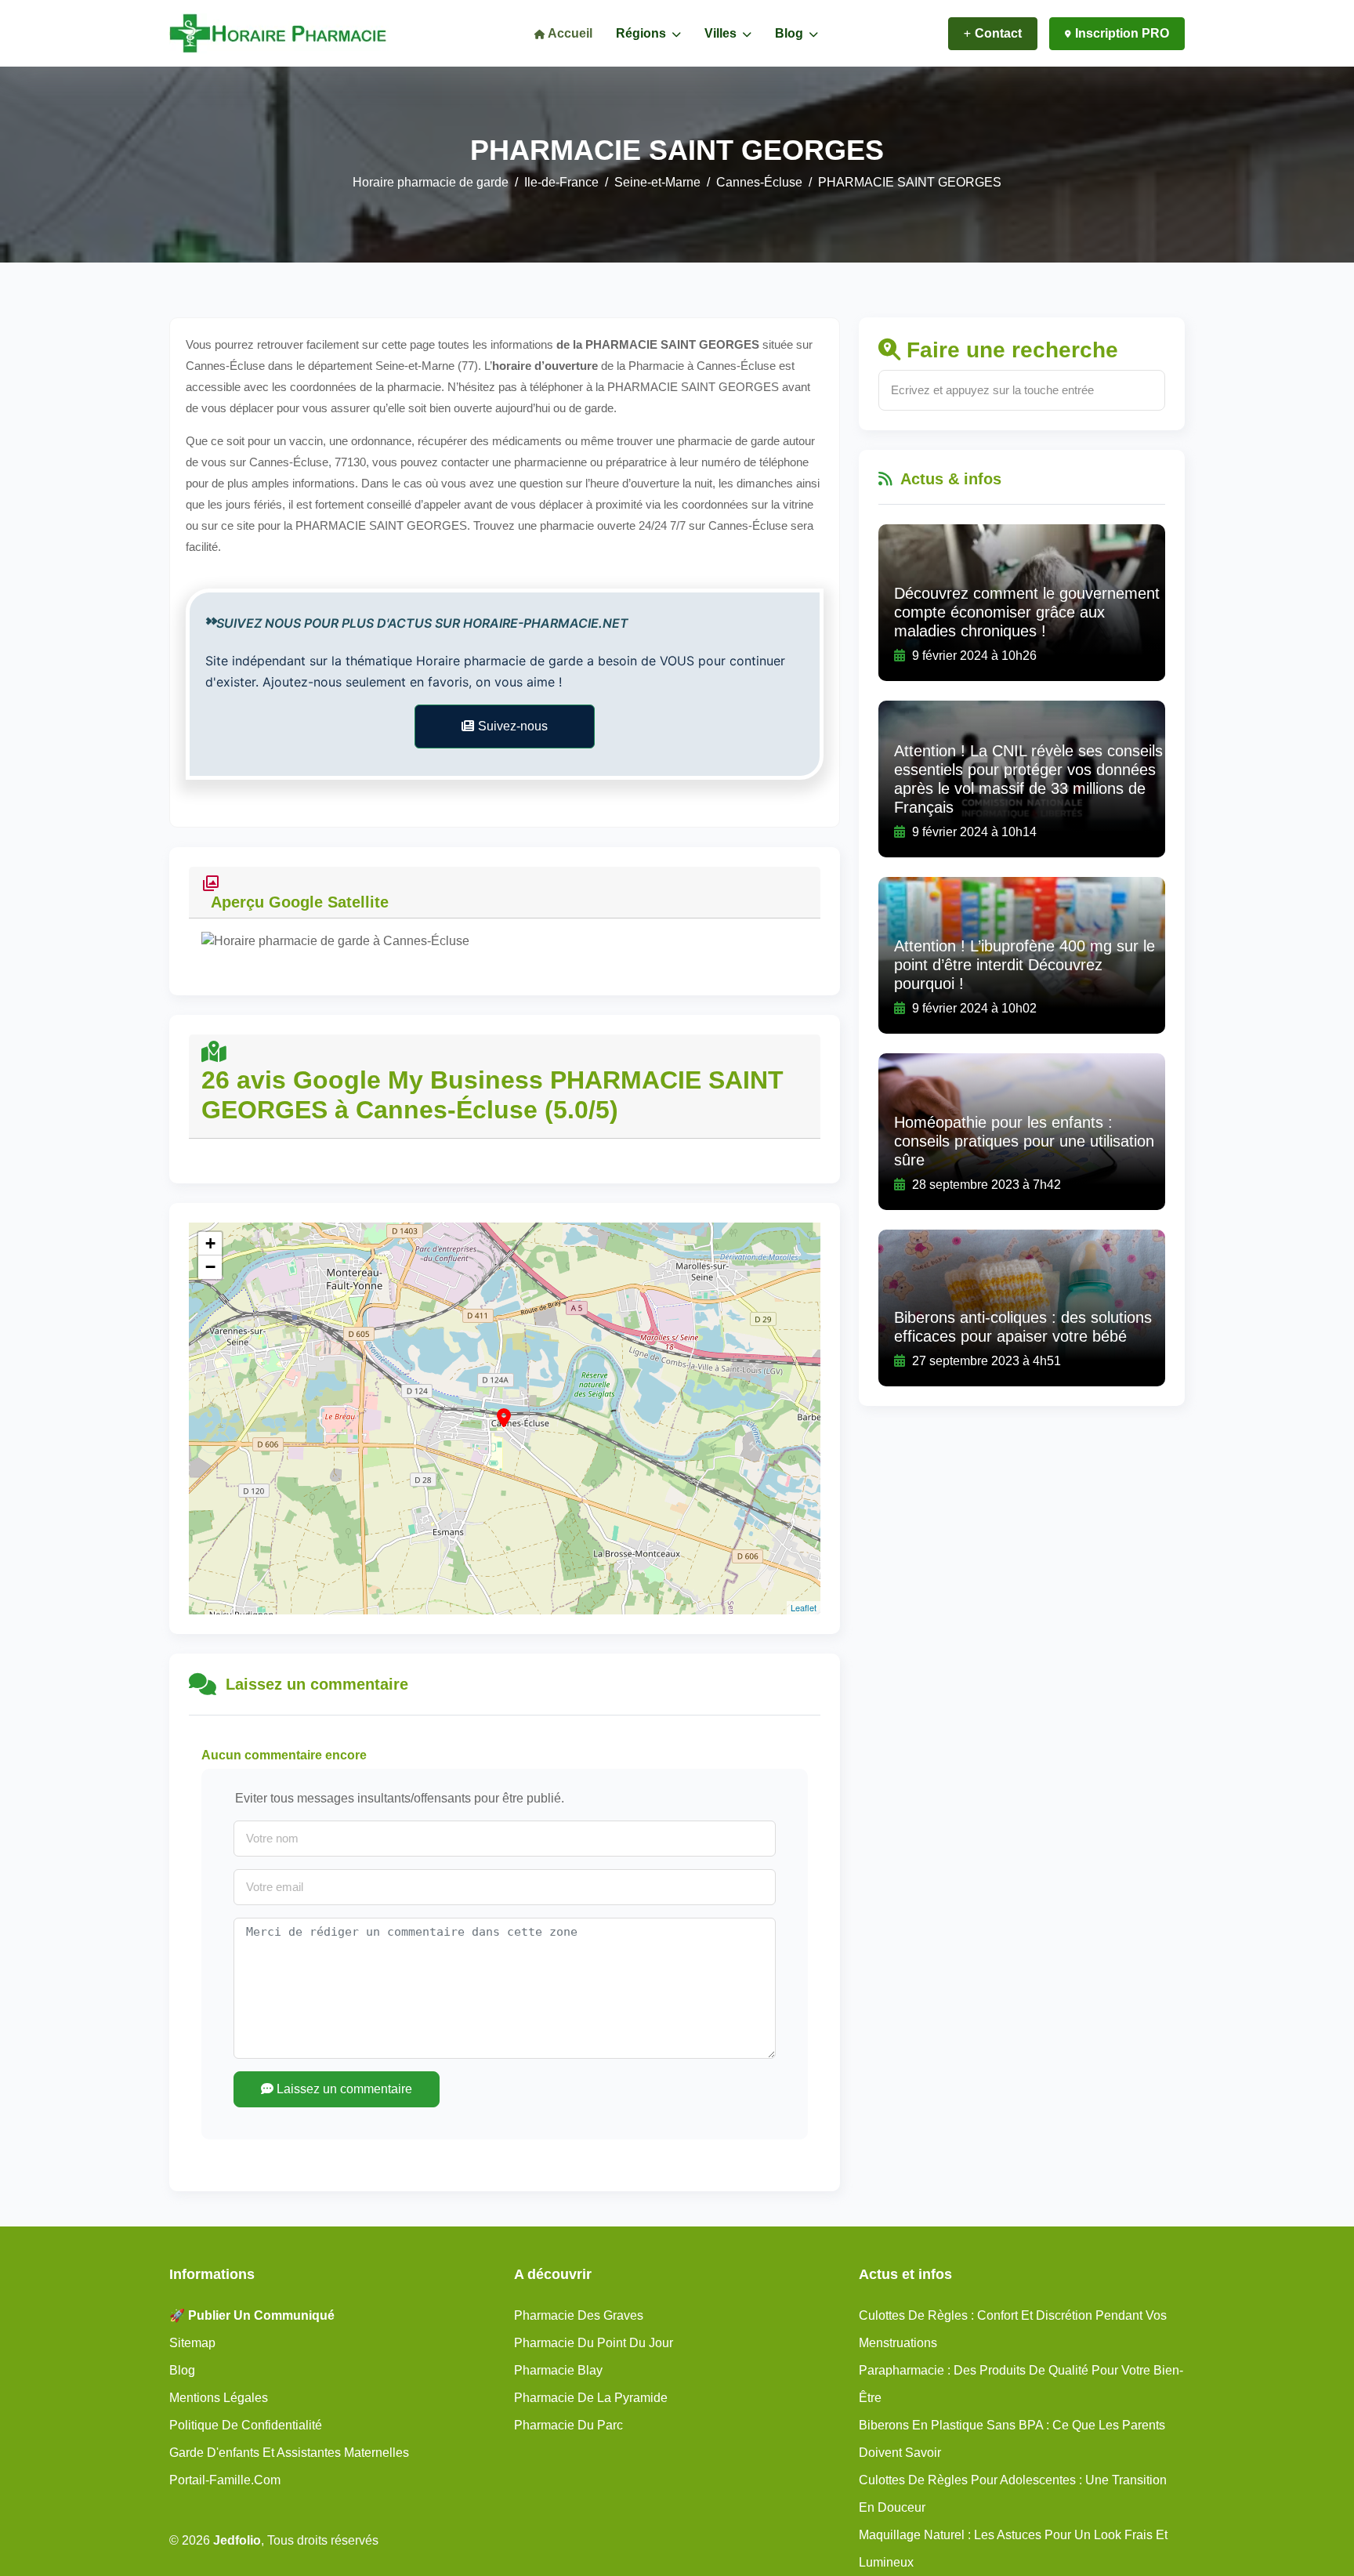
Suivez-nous (513, 726)
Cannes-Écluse (759, 182)
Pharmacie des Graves (579, 2315)
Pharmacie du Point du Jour (594, 2343)
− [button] (210, 1267)
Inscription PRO (1122, 33)
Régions (643, 33)
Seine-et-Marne (657, 182)
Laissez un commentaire (343, 2089)
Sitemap (192, 2343)
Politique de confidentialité (246, 2425)
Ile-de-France (561, 182)
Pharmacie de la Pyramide (591, 2398)
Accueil (569, 33)
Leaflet (804, 1607)
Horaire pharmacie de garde (431, 182)
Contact (998, 33)
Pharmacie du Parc (568, 2425)
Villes (722, 33)
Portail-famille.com (225, 2480)
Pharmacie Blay (558, 2370)
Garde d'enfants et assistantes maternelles (289, 2453)
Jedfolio (237, 2540)
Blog (791, 33)
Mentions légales (219, 2398)
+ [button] (210, 1243)
